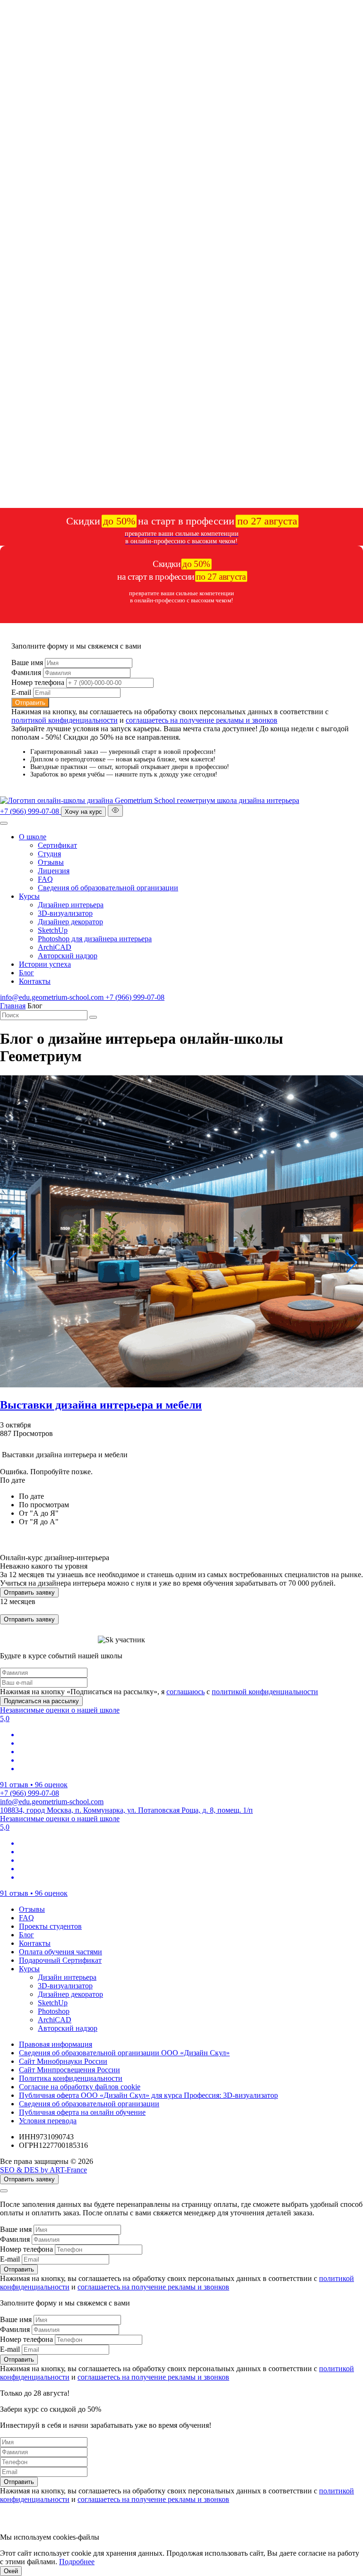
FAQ (45, 879)
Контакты (35, 981)
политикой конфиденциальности (65, 720)
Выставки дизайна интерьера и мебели (101, 1405)
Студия (49, 854)
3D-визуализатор (65, 913)
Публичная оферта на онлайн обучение (82, 2112)
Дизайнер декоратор (70, 922)
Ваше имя (27, 663)
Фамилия (26, 672)
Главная (13, 1006)
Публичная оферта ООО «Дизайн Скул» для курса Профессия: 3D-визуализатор (148, 2095)
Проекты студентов (50, 1926)
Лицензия (54, 871)
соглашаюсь (186, 1692)
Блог (26, 973)
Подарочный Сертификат (60, 1960)
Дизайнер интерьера (71, 905)
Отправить (30, 703)
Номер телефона (38, 682)
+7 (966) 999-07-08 (30, 811)
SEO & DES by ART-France (43, 2170)
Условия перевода (48, 2121)
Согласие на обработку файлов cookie (80, 2087)
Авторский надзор (68, 956)
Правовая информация (56, 2044)
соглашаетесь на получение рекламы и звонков (202, 720)
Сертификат (57, 845)
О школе (33, 837)
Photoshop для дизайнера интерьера (95, 939)
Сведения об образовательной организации (108, 888)
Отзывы (51, 862)
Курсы (29, 896)
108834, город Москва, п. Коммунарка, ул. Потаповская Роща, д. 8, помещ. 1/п (126, 1810)
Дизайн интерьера (67, 1977)
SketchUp (53, 930)
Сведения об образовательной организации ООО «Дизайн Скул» (124, 2053)
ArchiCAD (55, 947)
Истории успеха (45, 964)
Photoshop (54, 2011)
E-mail (21, 692)
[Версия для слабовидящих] (115, 811)
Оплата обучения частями (60, 1952)
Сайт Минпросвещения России (69, 2070)
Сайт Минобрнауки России (63, 2061)
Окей (11, 2571)
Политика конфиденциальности (71, 2078)
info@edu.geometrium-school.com (53, 997)
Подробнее (77, 2562)
